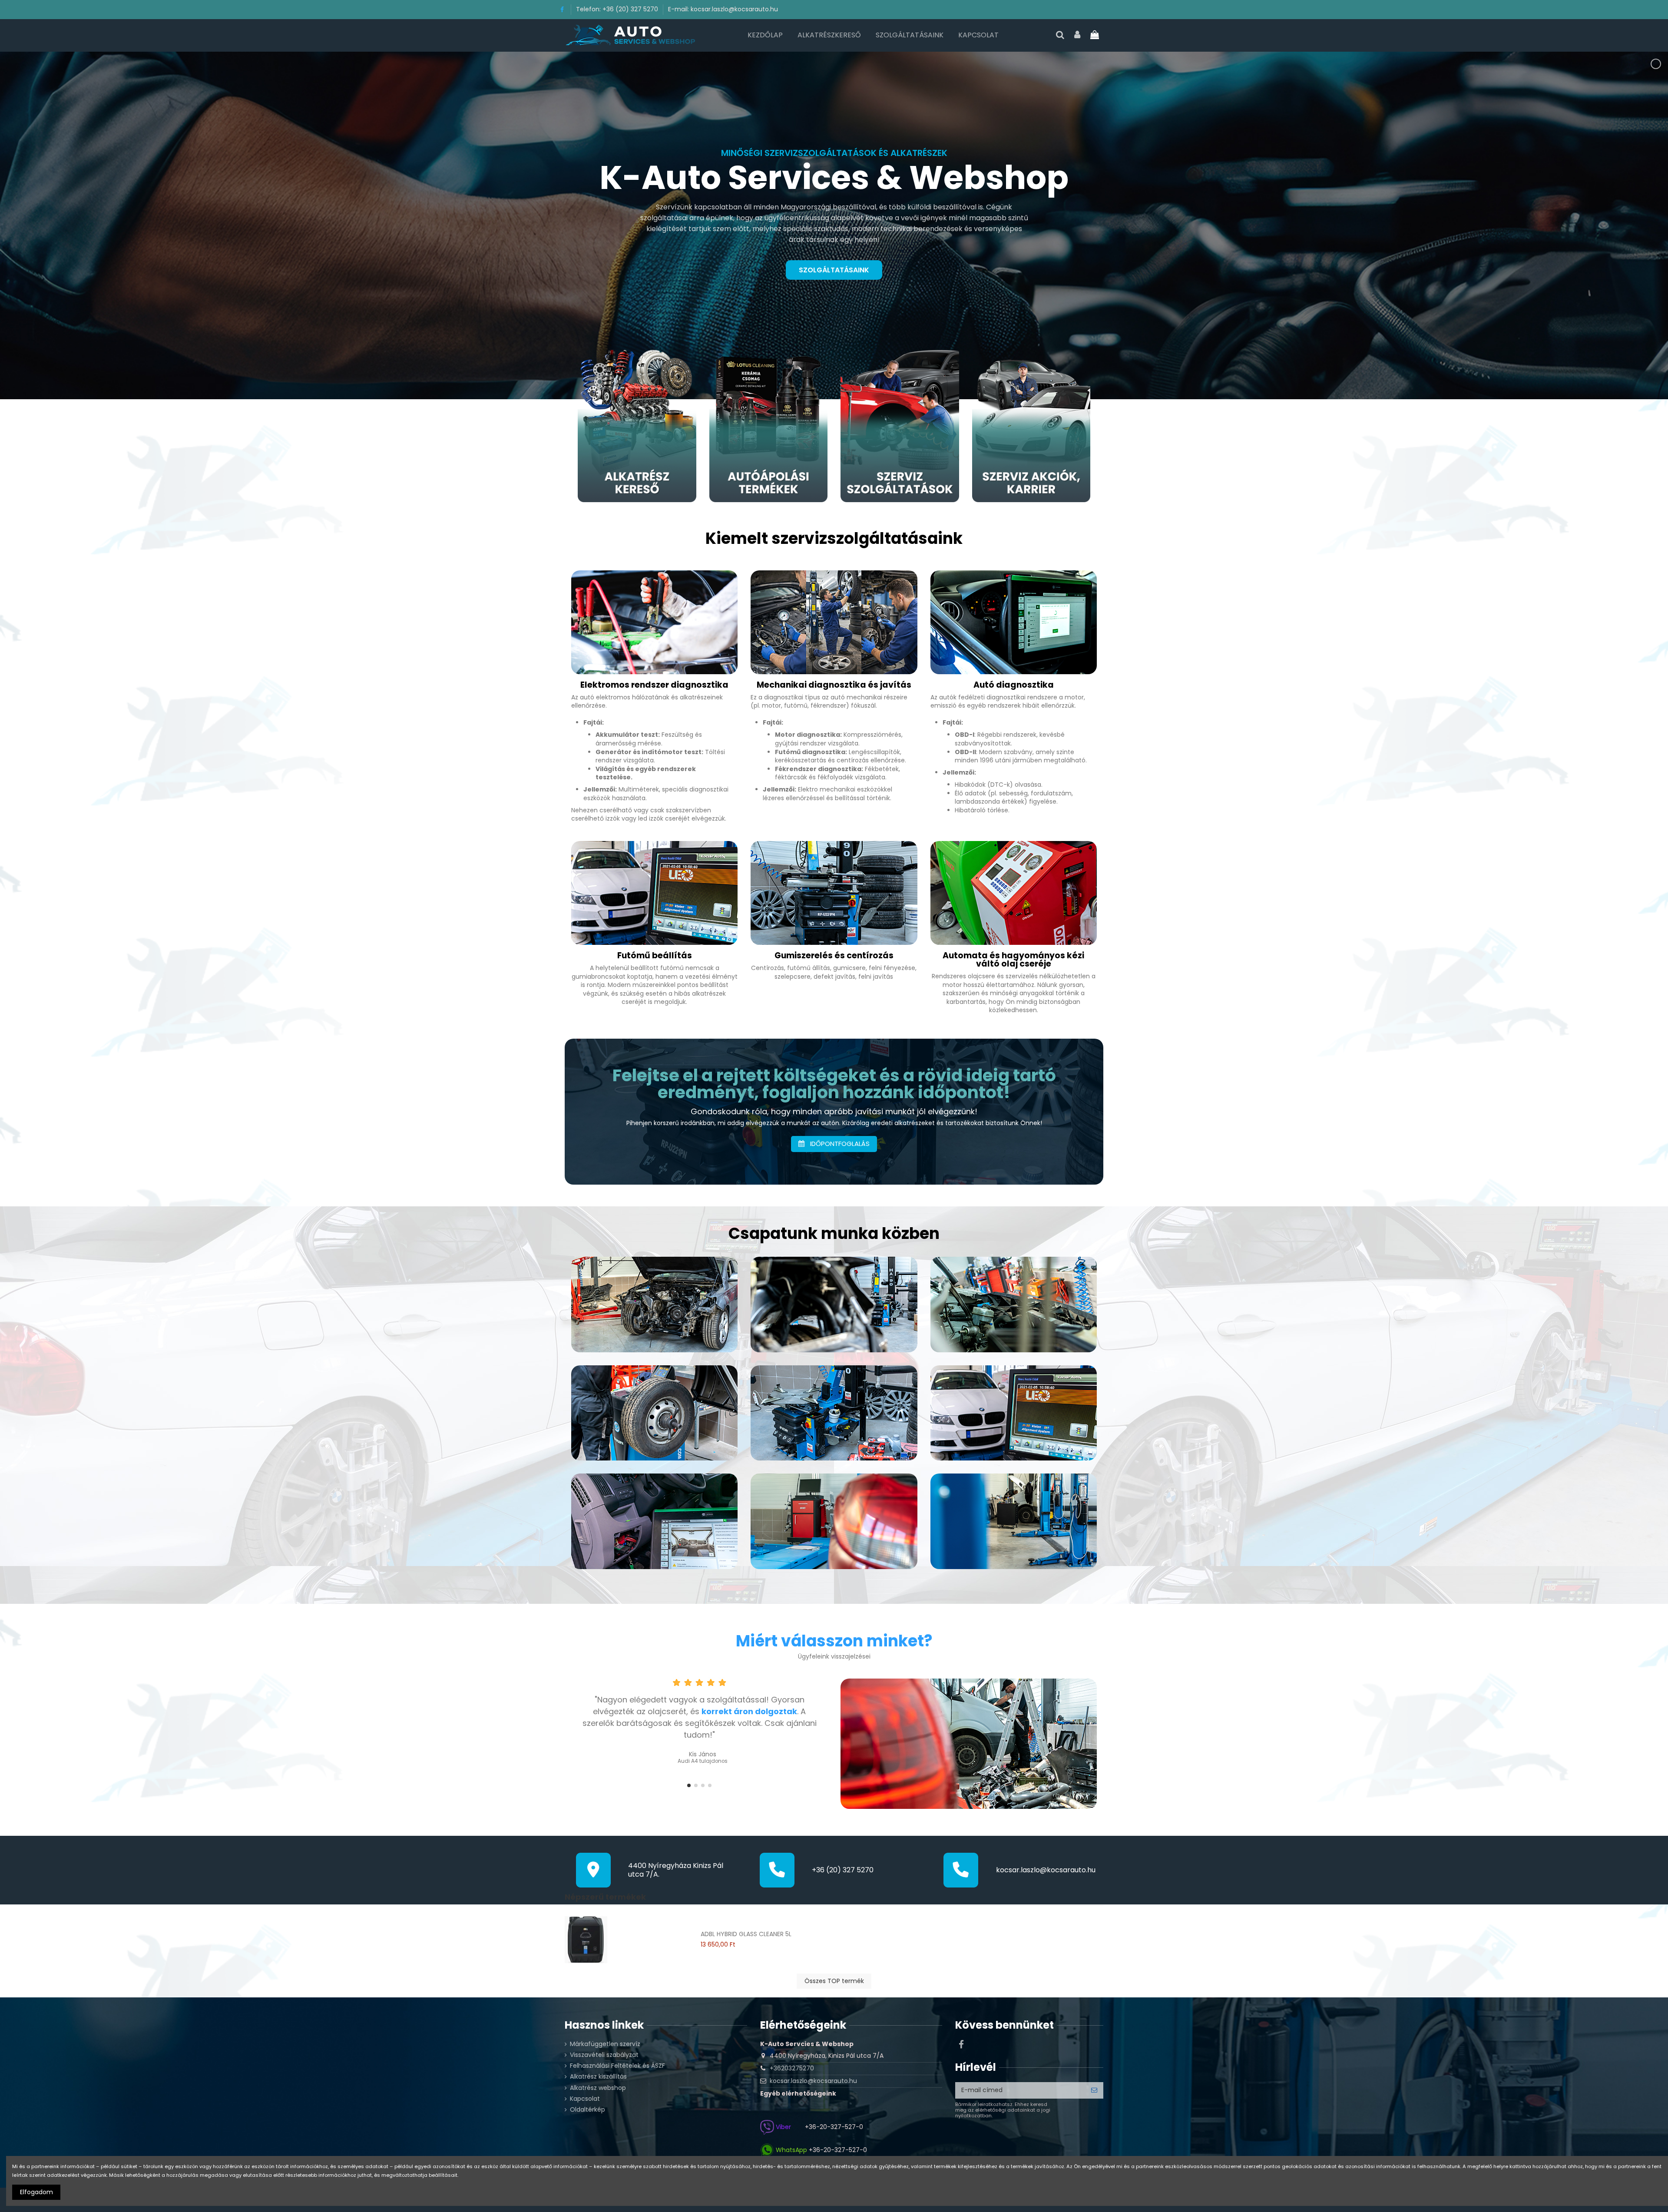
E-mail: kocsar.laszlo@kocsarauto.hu (723, 9)
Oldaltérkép (587, 2110)
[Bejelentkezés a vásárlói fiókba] (1078, 35)
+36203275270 (792, 2068)
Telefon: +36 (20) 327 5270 (618, 9)
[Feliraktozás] (1094, 2090)
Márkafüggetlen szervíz (605, 2044)
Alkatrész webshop (598, 2088)
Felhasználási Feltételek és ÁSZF (617, 2066)
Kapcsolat (585, 2099)
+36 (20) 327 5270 (843, 1870)
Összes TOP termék (834, 1981)
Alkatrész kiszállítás (598, 2077)
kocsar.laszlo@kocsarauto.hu (1046, 1870)
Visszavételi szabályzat (604, 2055)
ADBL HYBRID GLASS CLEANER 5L (746, 1934)
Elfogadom (36, 2192)
